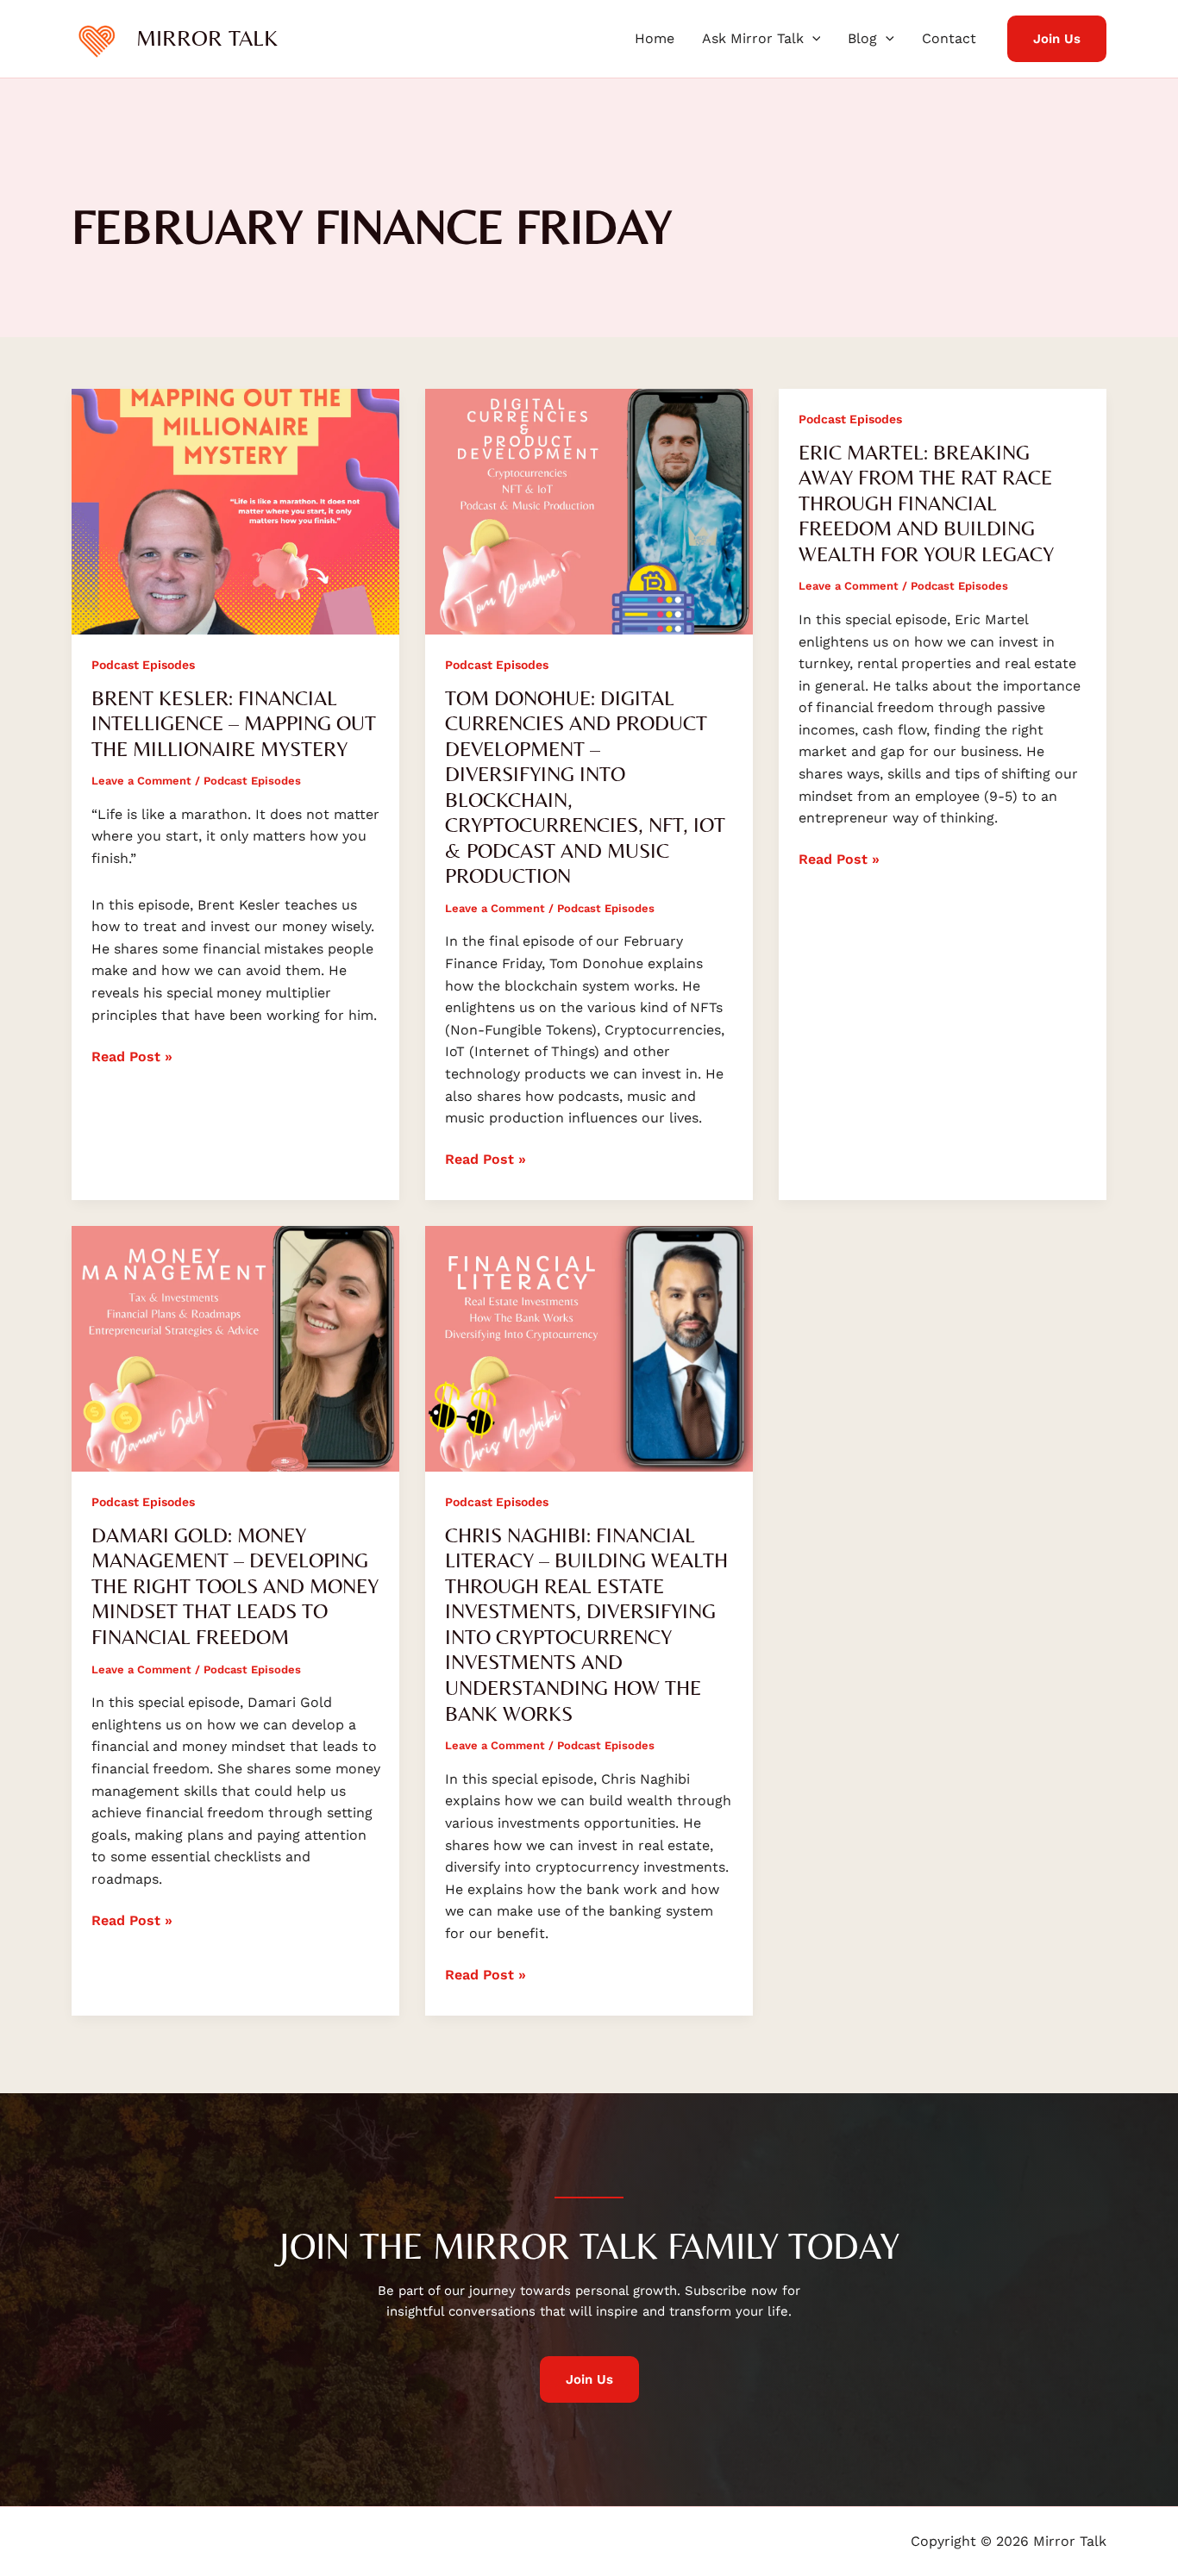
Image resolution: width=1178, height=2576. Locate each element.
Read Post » (132, 1055)
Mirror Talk (207, 38)
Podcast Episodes (143, 665)
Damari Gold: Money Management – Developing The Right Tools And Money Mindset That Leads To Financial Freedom (235, 1586)
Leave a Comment (141, 781)
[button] (812, 39)
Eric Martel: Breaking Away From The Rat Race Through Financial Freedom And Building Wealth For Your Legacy (926, 503)
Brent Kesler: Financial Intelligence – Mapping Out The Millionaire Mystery (234, 723)
